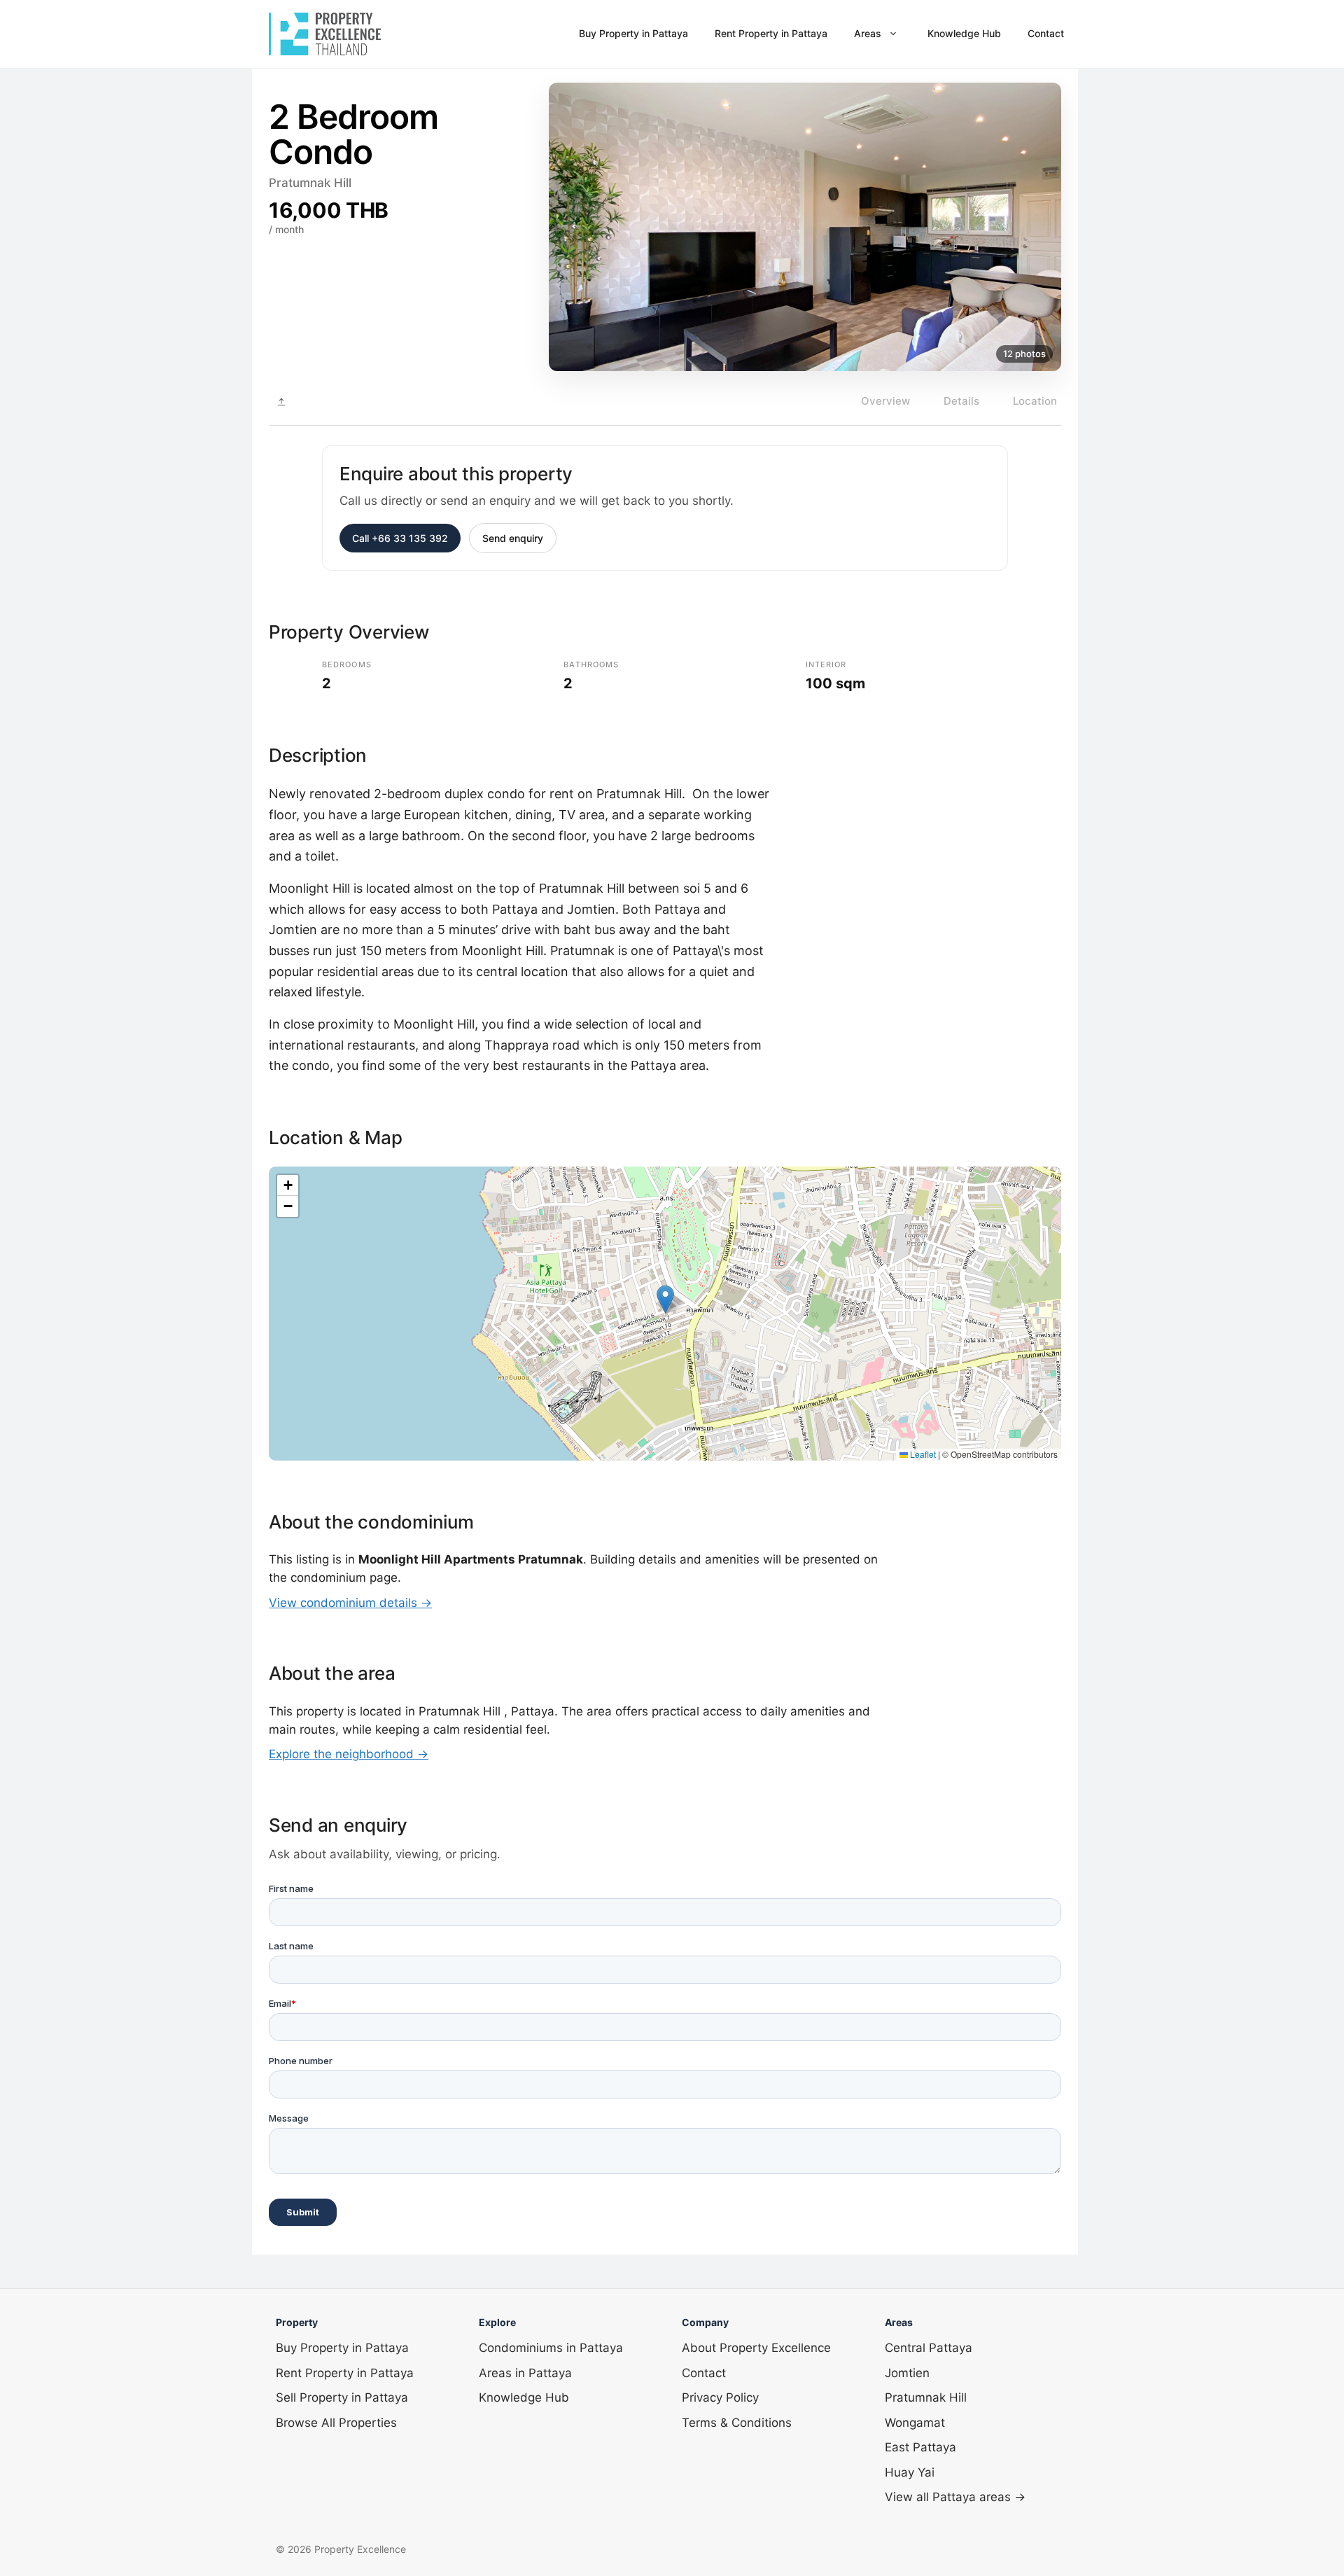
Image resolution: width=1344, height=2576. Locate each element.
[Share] (281, 402)
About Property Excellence (756, 2348)
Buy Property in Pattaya (633, 33)
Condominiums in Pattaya (551, 2348)
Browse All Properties (336, 2423)
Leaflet (922, 1454)
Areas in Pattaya (525, 2373)
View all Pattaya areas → (955, 2497)
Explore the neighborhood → (349, 1754)
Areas (868, 33)
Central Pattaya (929, 2348)
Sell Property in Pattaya (342, 2397)
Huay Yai (910, 2472)
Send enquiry (513, 538)
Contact (1046, 33)
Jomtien (907, 2373)
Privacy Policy (720, 2397)
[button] (665, 1299)
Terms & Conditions (737, 2423)
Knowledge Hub (964, 33)
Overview (885, 401)
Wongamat (915, 2423)
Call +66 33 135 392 (400, 538)
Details (961, 401)
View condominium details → (350, 1603)
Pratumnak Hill (926, 2397)
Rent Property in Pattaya (771, 33)
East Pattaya (920, 2447)
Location (1035, 401)
